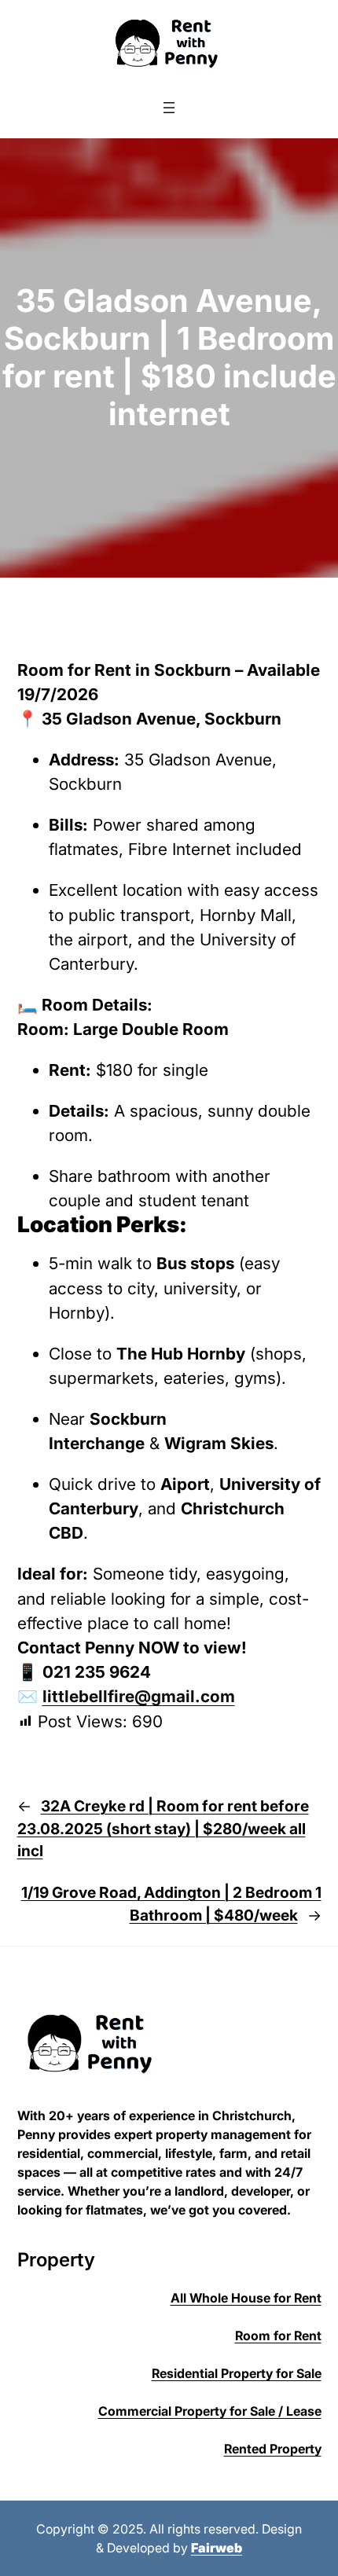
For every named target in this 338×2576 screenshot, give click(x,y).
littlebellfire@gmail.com (139, 1696)
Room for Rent (278, 2336)
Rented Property (273, 2449)
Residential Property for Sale (237, 2373)
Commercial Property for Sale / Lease (210, 2411)
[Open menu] (169, 108)
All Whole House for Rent (246, 2298)
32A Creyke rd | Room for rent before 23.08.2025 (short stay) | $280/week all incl (163, 1829)
